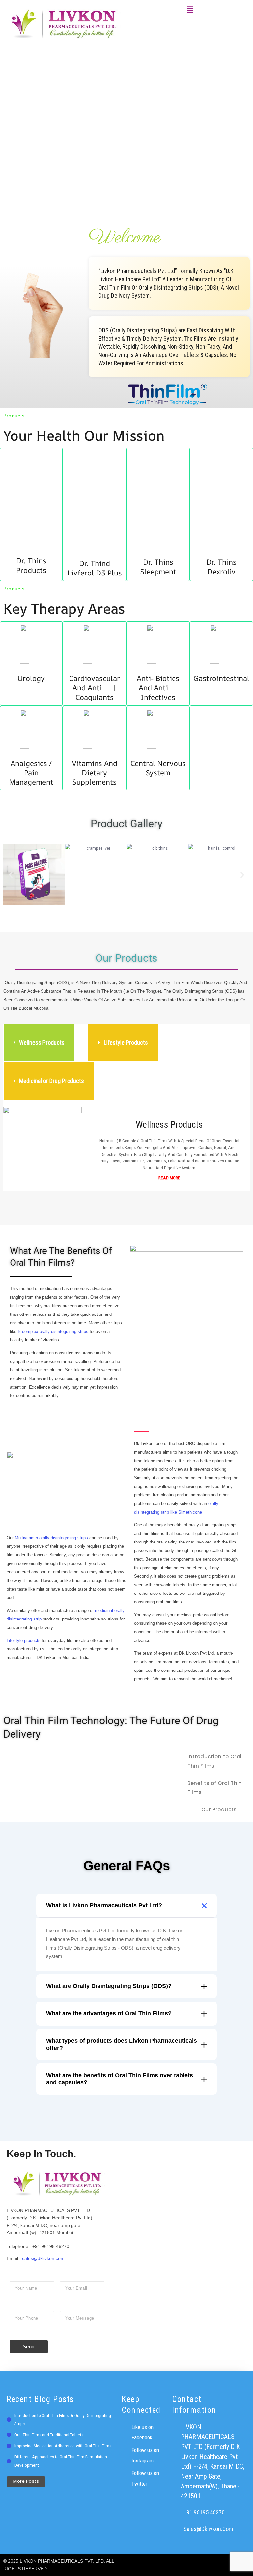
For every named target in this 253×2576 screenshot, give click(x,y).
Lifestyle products (24, 1640)
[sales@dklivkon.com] (175, 2529)
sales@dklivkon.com (43, 2258)
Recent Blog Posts (40, 2399)
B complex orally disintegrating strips (53, 1331)
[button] (190, 10)
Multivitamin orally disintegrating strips (51, 1538)
